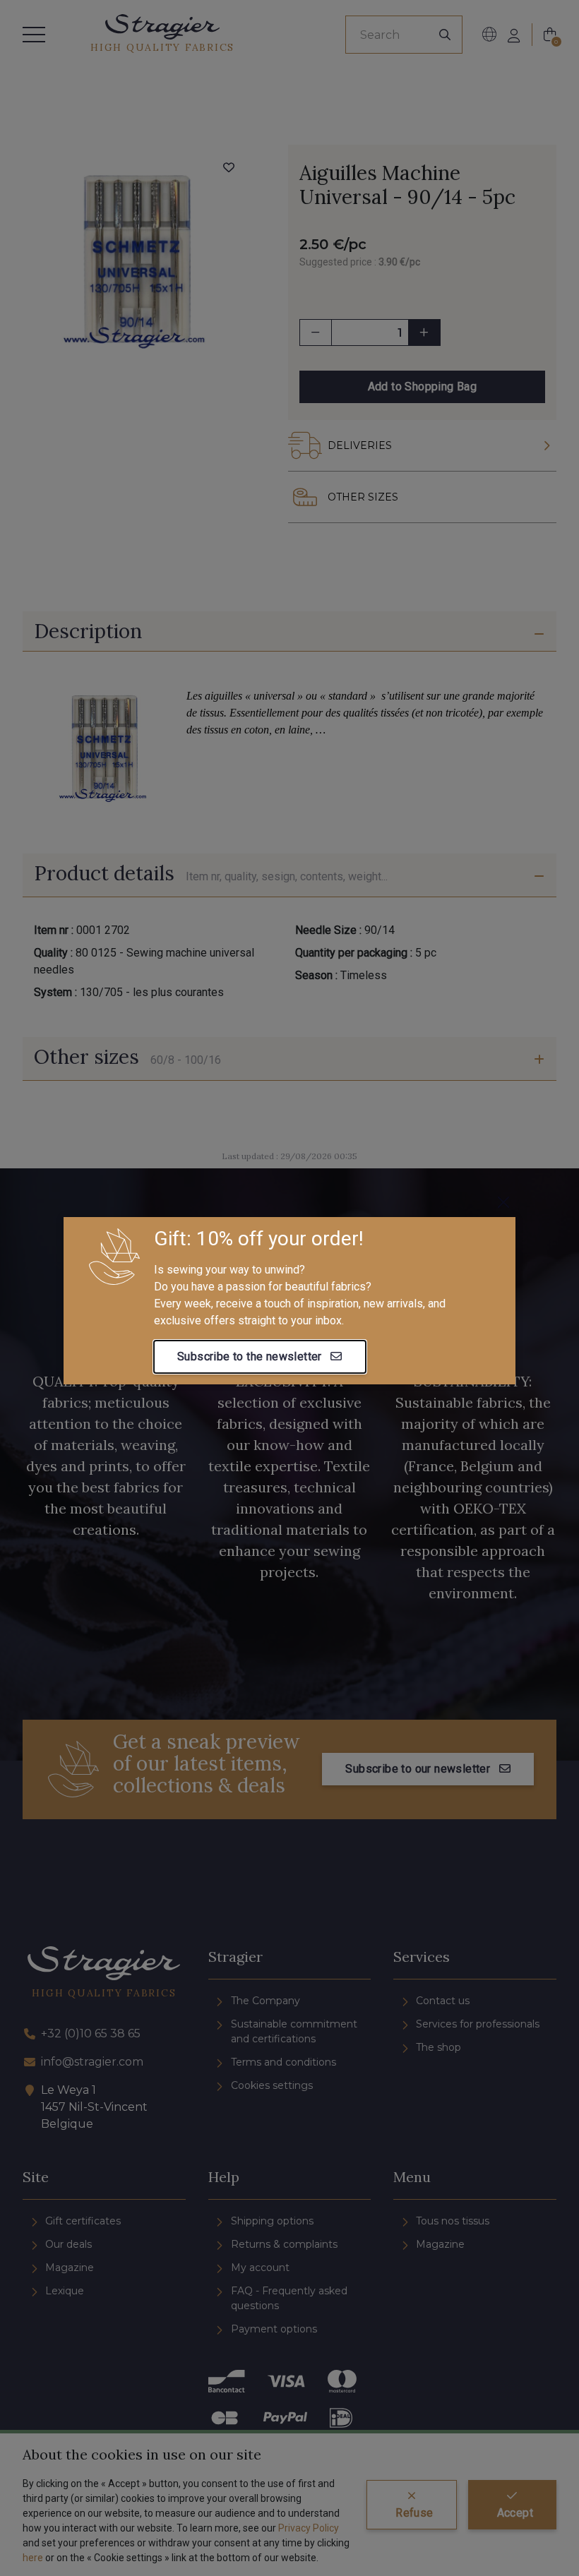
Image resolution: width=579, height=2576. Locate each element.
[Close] (503, 1202)
